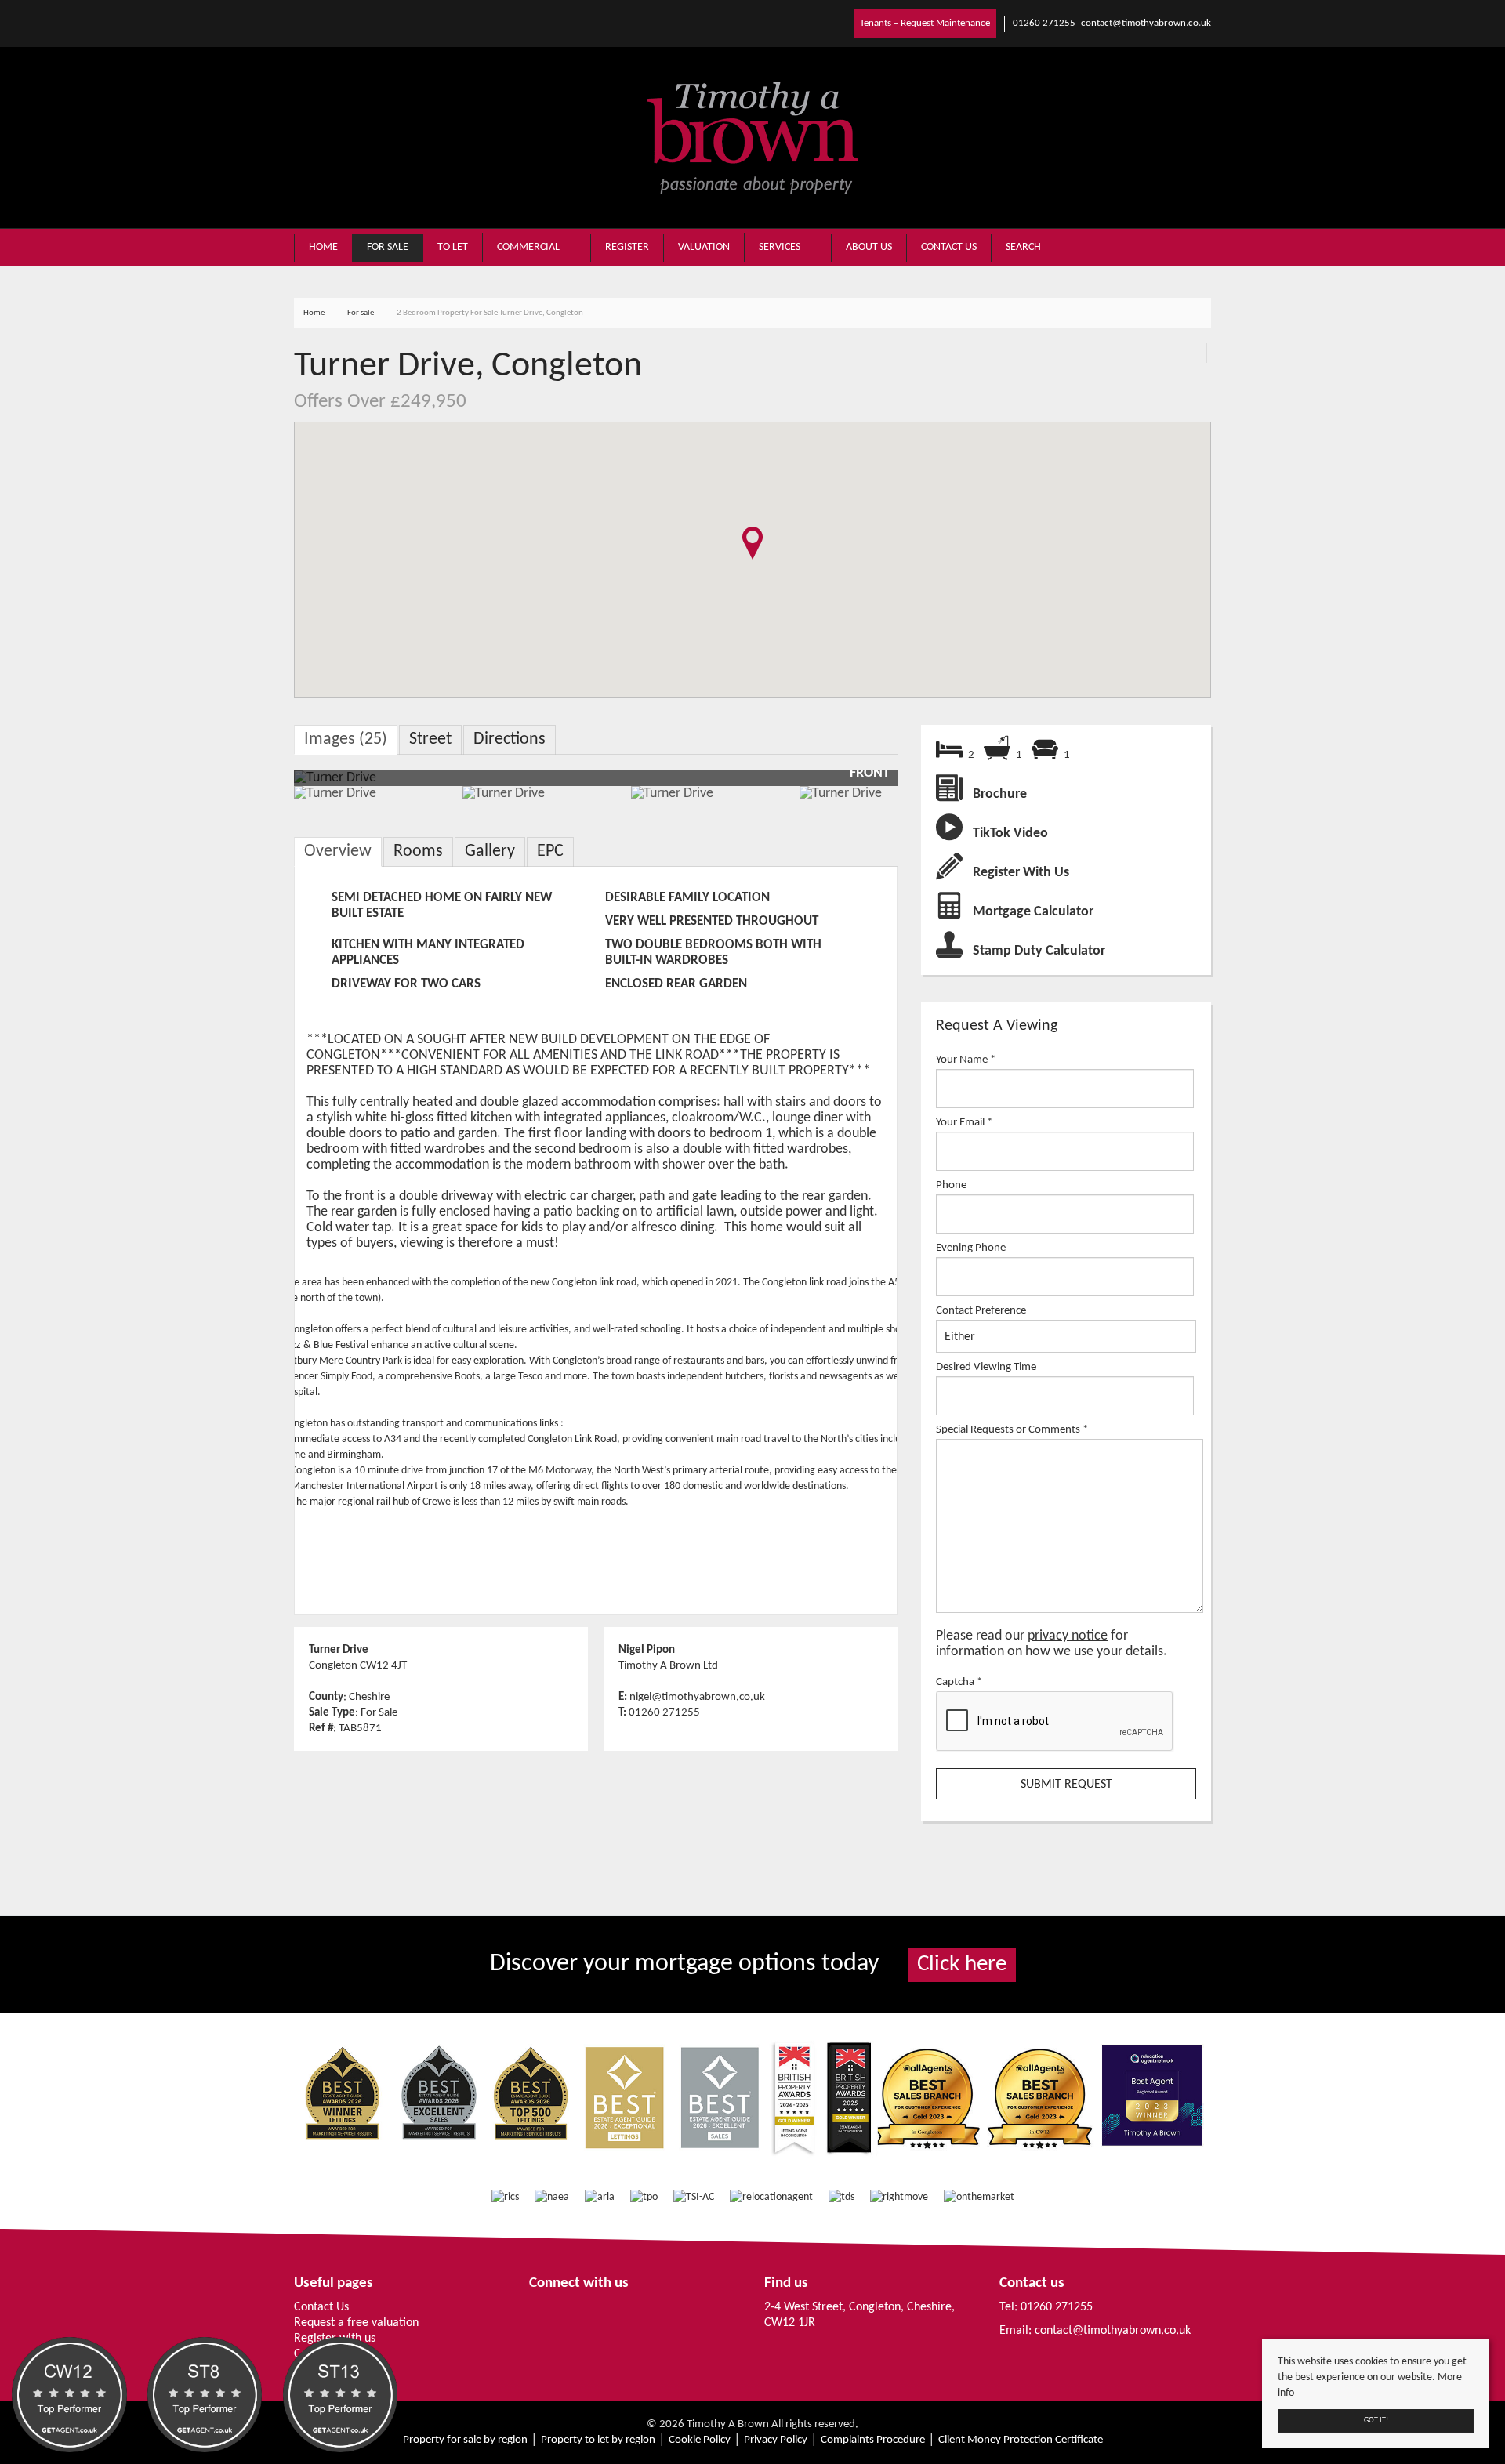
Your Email (964, 1122)
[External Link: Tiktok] (310, 23)
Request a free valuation (356, 2323)
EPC (550, 852)
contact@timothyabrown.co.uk (1113, 2331)
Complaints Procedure (873, 2440)
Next (885, 786)
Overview (338, 852)
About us (869, 247)
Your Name (966, 1060)
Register (627, 247)
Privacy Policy (776, 2440)
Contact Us (321, 2307)
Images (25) (346, 739)
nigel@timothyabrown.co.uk (697, 1697)
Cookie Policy (700, 2440)
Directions (510, 739)
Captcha (959, 1682)
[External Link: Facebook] (297, 23)
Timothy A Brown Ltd (668, 1665)
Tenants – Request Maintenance (925, 23)
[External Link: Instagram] (303, 23)
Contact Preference (981, 1310)
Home (323, 247)
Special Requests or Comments (1012, 1429)
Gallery (490, 852)
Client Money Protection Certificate (1021, 2440)
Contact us (949, 247)
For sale (388, 247)
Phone (951, 1185)
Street (430, 739)
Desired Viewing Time (986, 1367)
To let (453, 247)
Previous (270, 786)
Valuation (704, 247)
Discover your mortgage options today (748, 1964)
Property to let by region (598, 2440)
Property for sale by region (465, 2440)
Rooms (418, 852)
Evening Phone (971, 1248)
